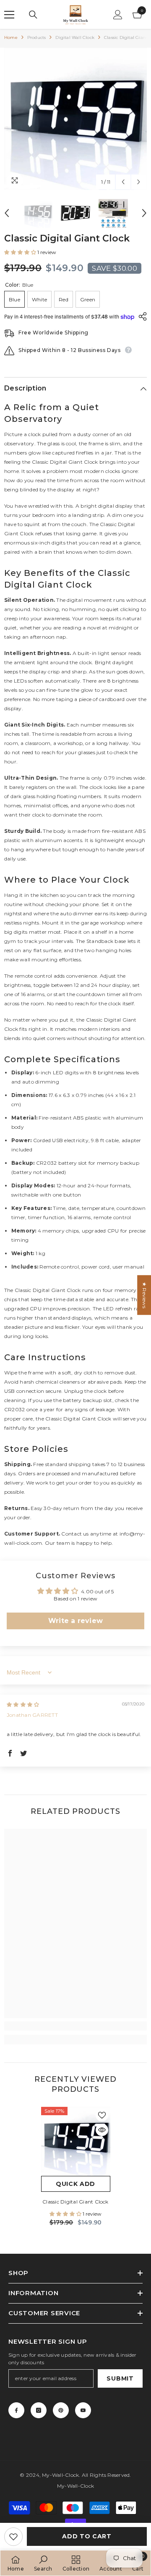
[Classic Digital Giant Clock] (76, 2141)
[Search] (33, 15)
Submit (120, 2378)
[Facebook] (16, 2410)
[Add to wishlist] (13, 2537)
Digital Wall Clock (75, 37)
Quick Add (75, 2184)
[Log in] (118, 15)
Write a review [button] (75, 1621)
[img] (23, 1704)
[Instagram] (39, 2410)
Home (11, 37)
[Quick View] (102, 2130)
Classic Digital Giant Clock (75, 2202)
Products (37, 37)
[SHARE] (141, 316)
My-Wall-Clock (60, 2475)
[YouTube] (83, 2410)
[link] (75, 2026)
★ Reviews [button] (144, 1295)
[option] (75, 119)
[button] (123, 182)
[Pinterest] (61, 2410)
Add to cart (87, 2536)
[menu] (9, 15)
